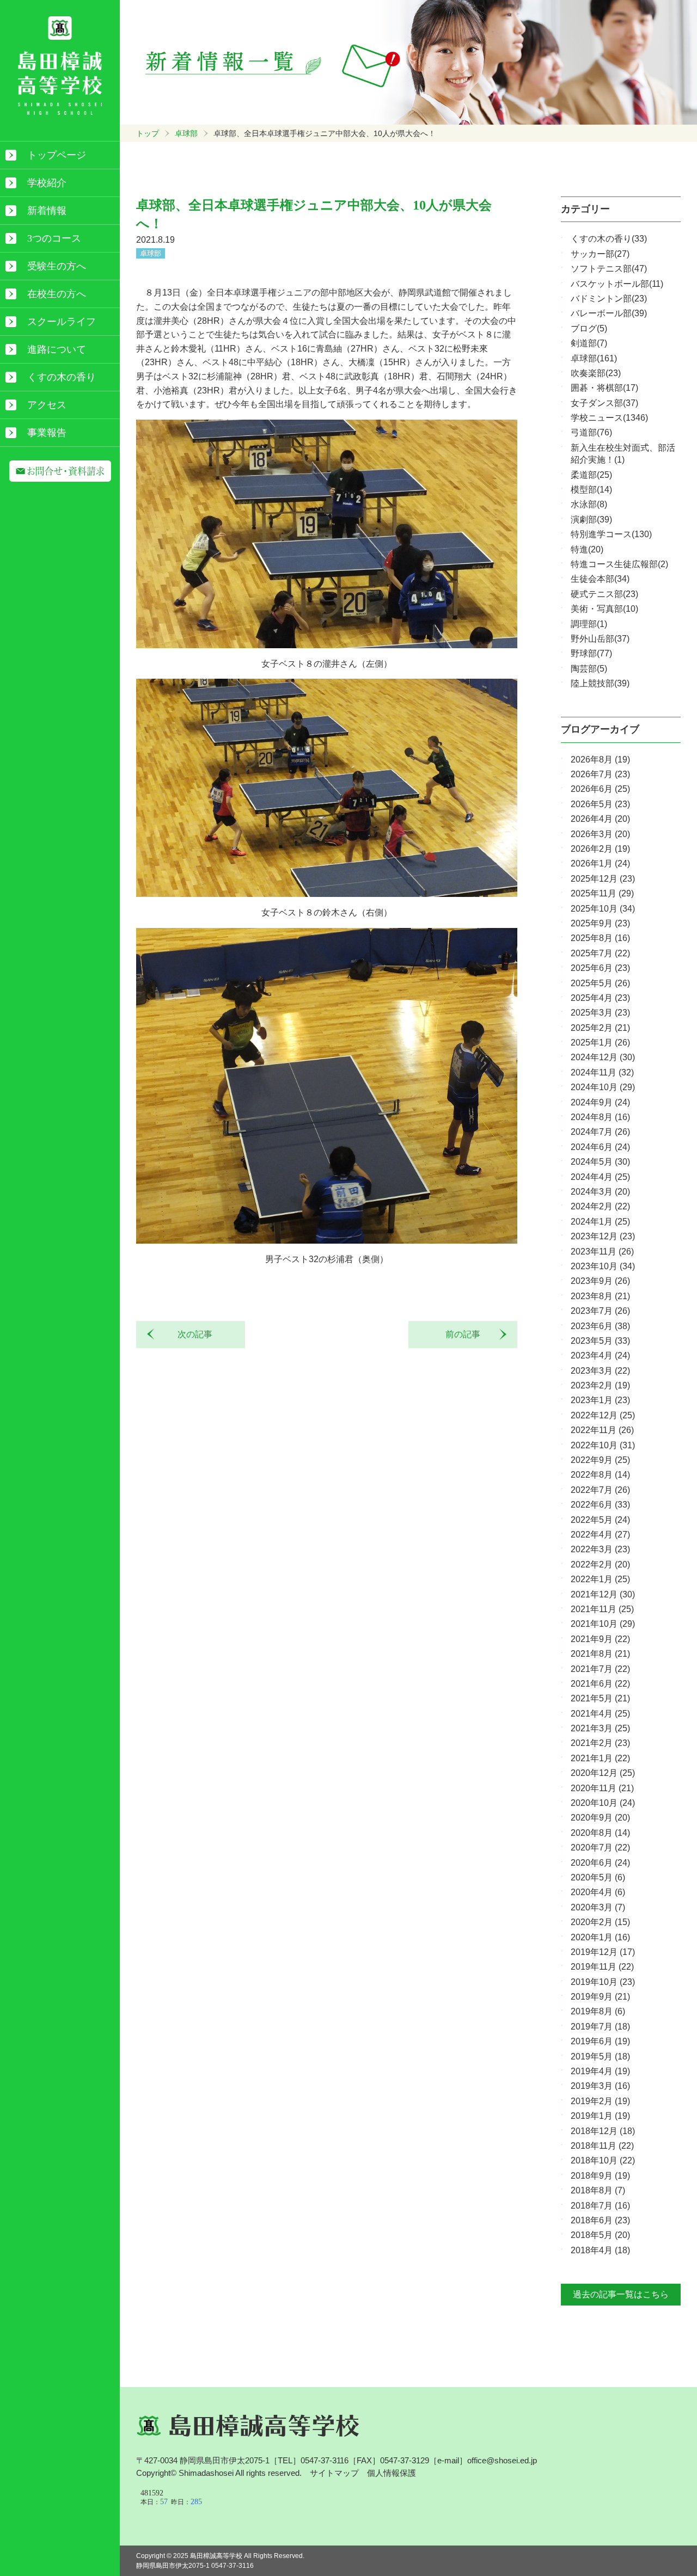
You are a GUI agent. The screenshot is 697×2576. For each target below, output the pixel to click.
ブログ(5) (589, 328)
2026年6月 (600, 789)
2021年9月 (600, 1639)
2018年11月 (602, 2146)
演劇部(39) (591, 519)
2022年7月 (600, 1490)
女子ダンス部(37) (604, 403)
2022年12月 (603, 1415)
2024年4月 (600, 1177)
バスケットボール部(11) (617, 284)
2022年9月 (600, 1460)
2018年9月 (600, 2176)
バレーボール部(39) (609, 313)
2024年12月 (603, 1057)
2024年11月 (602, 1072)
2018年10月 (603, 2160)
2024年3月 (600, 1192)
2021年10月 (603, 1624)
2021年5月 (600, 1698)
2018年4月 (600, 2250)
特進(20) (587, 549)
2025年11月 (602, 893)
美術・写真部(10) (604, 609)
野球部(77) (591, 653)
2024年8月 (600, 1117)
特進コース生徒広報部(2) (619, 564)
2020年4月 (598, 1892)
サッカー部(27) (600, 254)
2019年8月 (598, 2011)
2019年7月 (600, 2027)
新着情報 (47, 211)
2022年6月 (600, 1505)
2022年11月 (602, 1430)
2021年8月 (600, 1654)
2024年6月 (600, 1147)
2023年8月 (600, 1296)
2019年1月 (600, 2116)
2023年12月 (603, 1236)
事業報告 (47, 433)
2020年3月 (598, 1907)
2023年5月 (600, 1341)
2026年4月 (600, 819)
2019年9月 (600, 1997)
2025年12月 (603, 879)
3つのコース (54, 238)
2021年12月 (603, 1594)
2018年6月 (600, 2220)
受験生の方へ (57, 266)
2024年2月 (600, 1206)
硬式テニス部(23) (604, 594)
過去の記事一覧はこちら (621, 2294)
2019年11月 (602, 1967)
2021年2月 (600, 1743)
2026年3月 (600, 834)
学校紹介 (47, 183)
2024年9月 (600, 1102)
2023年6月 (600, 1326)
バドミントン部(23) (609, 299)
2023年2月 (600, 1385)
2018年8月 (598, 2190)
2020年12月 (603, 1773)
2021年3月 (600, 1728)
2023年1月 (600, 1400)
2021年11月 (602, 1609)
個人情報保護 (392, 2473)
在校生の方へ (57, 294)
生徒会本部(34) (600, 579)
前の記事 (467, 1334)
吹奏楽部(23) (596, 373)
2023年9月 (600, 1281)
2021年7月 (600, 1669)
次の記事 (191, 1334)
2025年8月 (600, 938)
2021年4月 (600, 1714)
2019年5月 (600, 2057)
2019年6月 (600, 2041)
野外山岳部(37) (600, 639)
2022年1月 (600, 1579)
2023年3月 (600, 1371)
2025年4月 (600, 998)
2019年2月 (600, 2101)
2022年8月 (600, 1475)
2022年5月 (600, 1520)
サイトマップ (334, 2473)
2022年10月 (603, 1445)
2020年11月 (602, 1788)
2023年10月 (603, 1266)
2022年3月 (600, 1549)
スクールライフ (62, 322)
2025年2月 (600, 1028)
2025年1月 (600, 1043)
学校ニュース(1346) (609, 418)
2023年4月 (600, 1355)
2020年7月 (600, 1848)
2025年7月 (600, 953)
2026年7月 (600, 774)
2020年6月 (600, 1863)
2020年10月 (603, 1803)
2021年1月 (600, 1758)
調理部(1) (589, 624)
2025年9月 (600, 923)
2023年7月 (600, 1311)
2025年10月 (603, 909)
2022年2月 (600, 1564)
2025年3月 (600, 1013)
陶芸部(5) (589, 669)
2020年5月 (598, 1877)
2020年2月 (600, 1922)
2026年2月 (600, 849)
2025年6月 (600, 968)
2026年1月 (600, 863)
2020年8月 (600, 1833)
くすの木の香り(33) (609, 239)
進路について (57, 349)
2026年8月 (600, 760)
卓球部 (186, 133)
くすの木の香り (62, 377)
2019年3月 (600, 2086)
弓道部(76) (591, 432)
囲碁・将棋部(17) (604, 388)
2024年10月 (603, 1087)
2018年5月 (600, 2235)
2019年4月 (600, 2071)
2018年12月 (603, 2131)
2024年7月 (600, 1132)
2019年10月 (603, 1982)
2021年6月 (600, 1684)
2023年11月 (602, 1252)
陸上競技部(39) (600, 683)
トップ (148, 133)
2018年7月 (600, 2206)
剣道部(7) (589, 343)
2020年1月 (600, 1937)
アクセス (47, 405)
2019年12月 (603, 1952)
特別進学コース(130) (611, 534)
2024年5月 (600, 1162)
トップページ (57, 155)
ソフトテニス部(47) (609, 269)
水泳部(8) (589, 504)
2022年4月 (600, 1535)
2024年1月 (600, 1222)
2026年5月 (600, 804)
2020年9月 (600, 1818)
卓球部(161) (594, 358)
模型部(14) (591, 490)
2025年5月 (600, 983)
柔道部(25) (591, 475)
